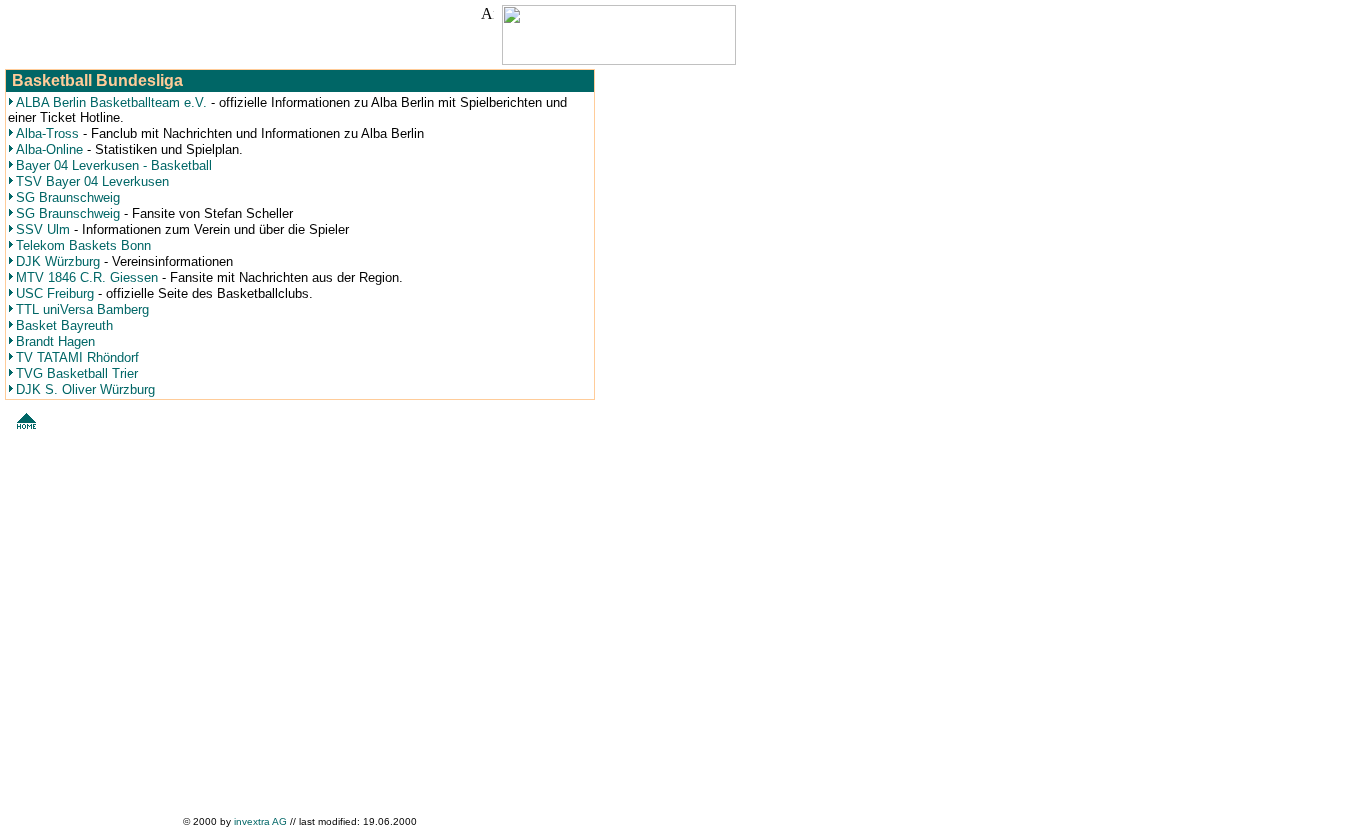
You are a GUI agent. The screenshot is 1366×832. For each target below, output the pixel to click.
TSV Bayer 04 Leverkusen (92, 181)
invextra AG (262, 821)
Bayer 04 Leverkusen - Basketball (114, 165)
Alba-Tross (49, 133)
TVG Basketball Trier (77, 373)
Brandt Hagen (55, 341)
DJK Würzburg (58, 261)
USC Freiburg (55, 293)
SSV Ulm (43, 229)
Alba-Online (49, 149)
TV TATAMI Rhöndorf (77, 357)
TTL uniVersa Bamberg (82, 309)
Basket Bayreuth (64, 325)
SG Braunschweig (68, 197)
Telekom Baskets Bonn (83, 245)
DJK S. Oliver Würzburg (85, 389)
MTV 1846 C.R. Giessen (87, 277)
